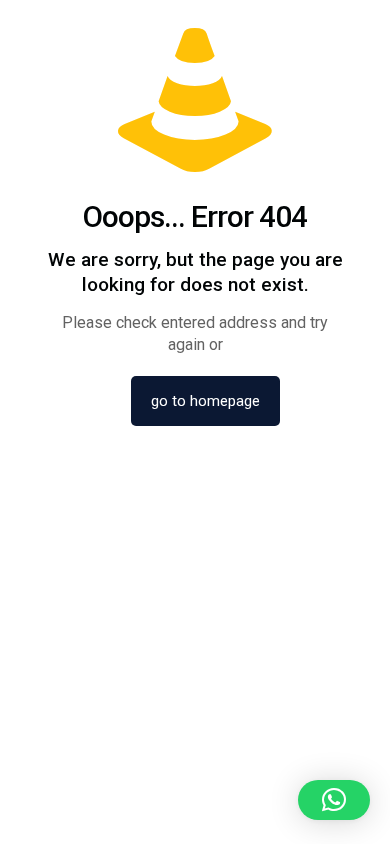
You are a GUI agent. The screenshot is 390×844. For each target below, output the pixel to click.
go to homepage (205, 401)
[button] (334, 800)
